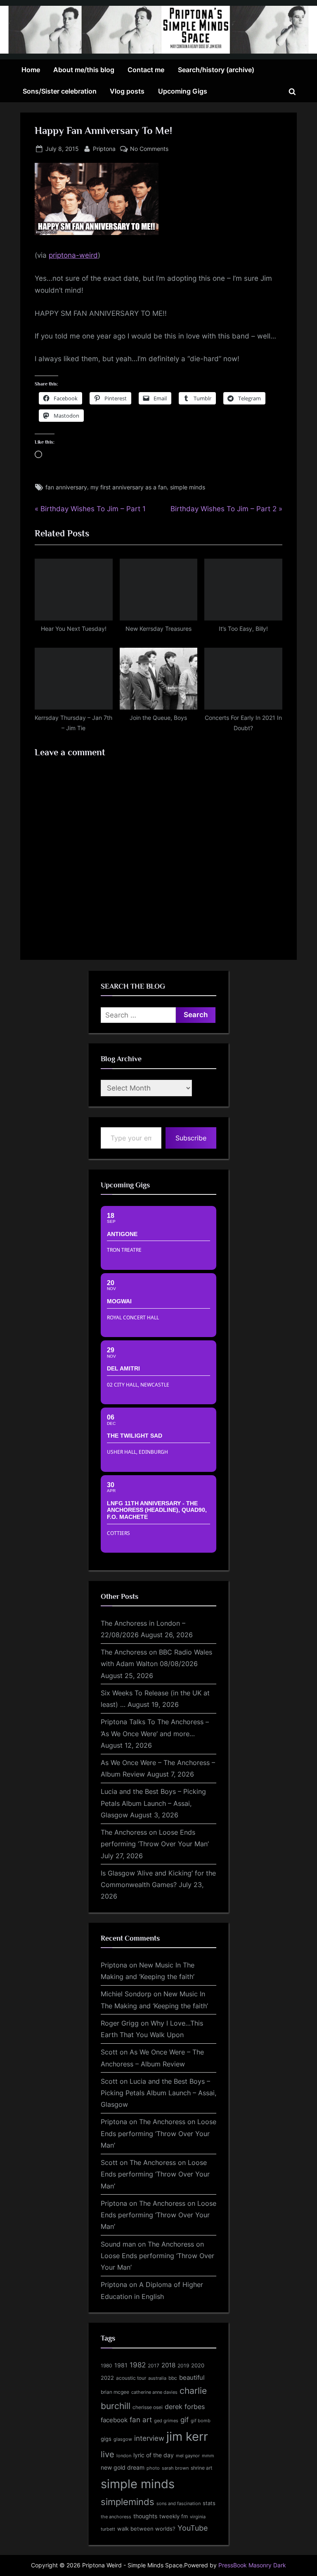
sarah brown (175, 2468)
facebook (114, 2420)
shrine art (201, 2468)
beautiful (192, 2378)
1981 (121, 2365)
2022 (107, 2378)
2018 (168, 2365)
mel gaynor (188, 2456)
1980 (106, 2366)
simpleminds (128, 2502)
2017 (154, 2366)
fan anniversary (66, 487)
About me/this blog (84, 70)
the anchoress (116, 2517)
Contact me (146, 70)
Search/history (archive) (216, 70)
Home (31, 70)
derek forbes (185, 2407)
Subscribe (191, 1138)
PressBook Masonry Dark (252, 2565)
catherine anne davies (154, 2392)
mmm (208, 2456)
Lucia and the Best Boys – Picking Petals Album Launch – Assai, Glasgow (153, 1803)
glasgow (123, 2439)
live (108, 2454)
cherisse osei (148, 2407)
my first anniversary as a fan (129, 487)
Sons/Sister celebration (60, 91)
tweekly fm (174, 2516)
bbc (173, 2378)
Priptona (104, 148)
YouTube (193, 2528)
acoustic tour (131, 2378)
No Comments (149, 149)
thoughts (145, 2516)
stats (209, 2503)
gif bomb (201, 2421)
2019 (183, 2366)
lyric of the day (154, 2455)
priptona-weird (73, 255)
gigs (106, 2439)
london (124, 2456)
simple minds (188, 487)
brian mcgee (115, 2392)
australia (157, 2378)
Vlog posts (127, 91)
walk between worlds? (146, 2529)
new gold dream (123, 2467)
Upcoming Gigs (183, 91)
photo (153, 2468)
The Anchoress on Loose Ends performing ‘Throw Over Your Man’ (158, 2133)
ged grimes (166, 2421)
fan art (141, 2420)
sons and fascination (179, 2503)
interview (149, 2438)
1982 (138, 2365)
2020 (198, 2366)
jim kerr (187, 2436)
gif (185, 2420)
